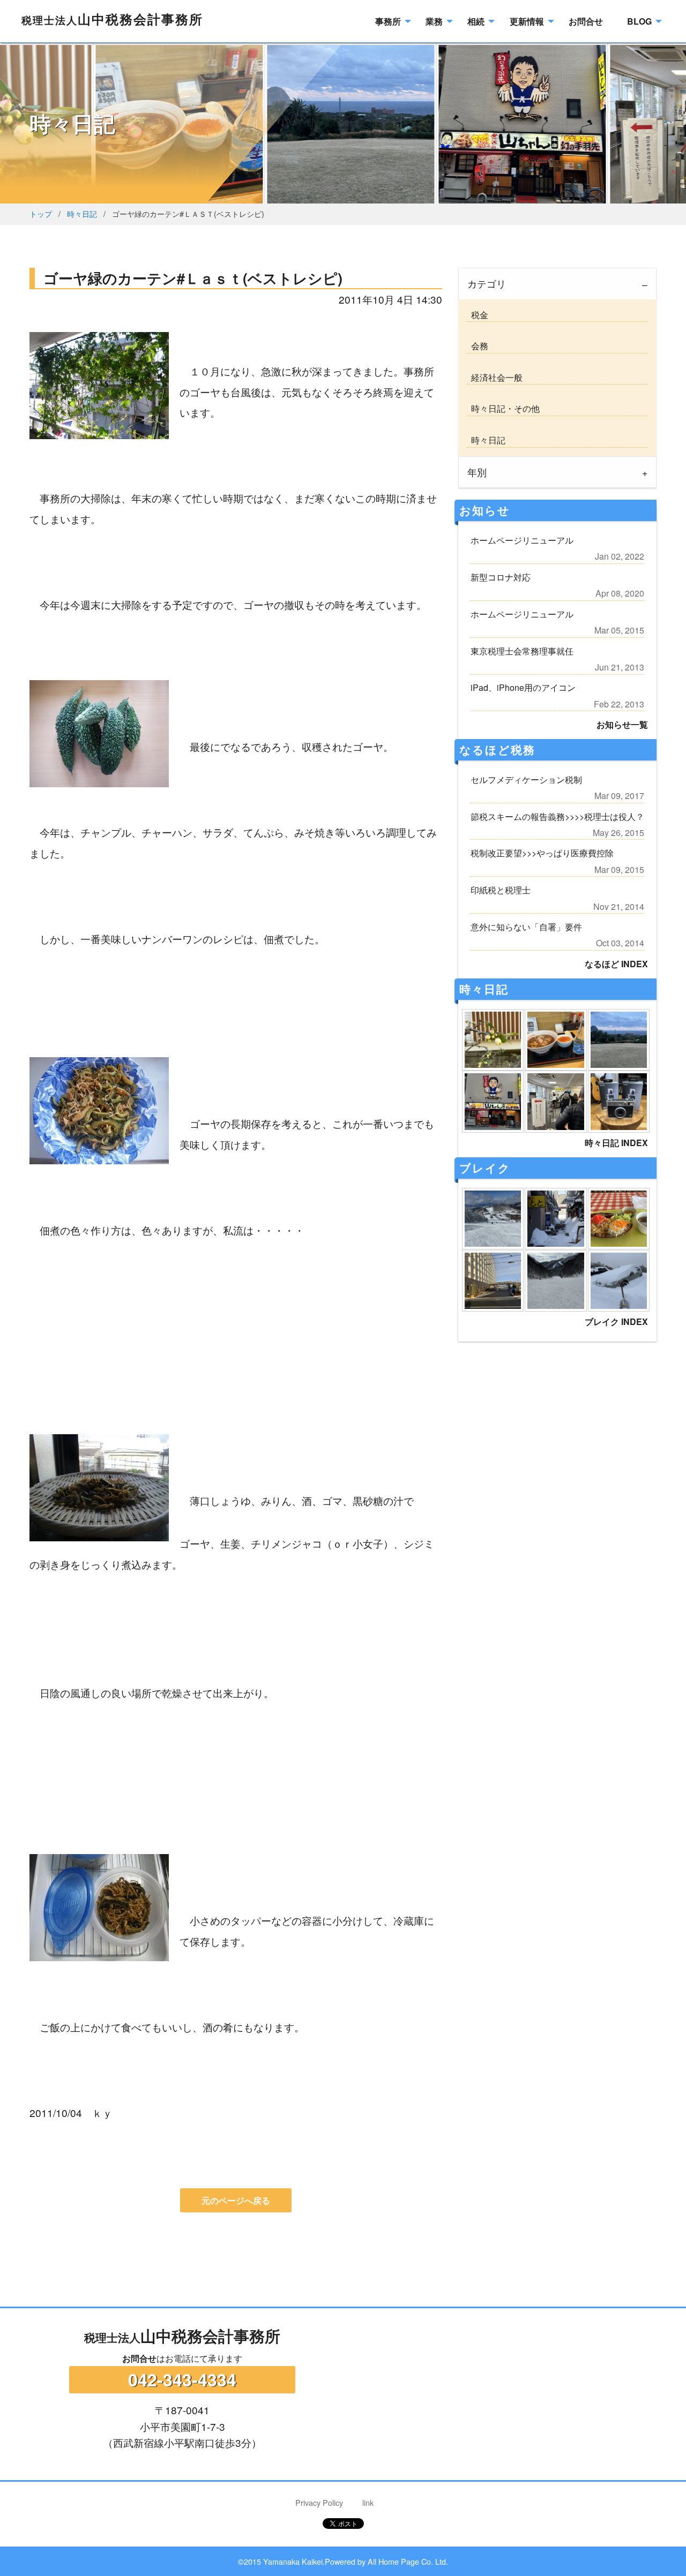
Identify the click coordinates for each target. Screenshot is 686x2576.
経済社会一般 (495, 377)
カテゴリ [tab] (487, 284)
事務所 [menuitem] (388, 21)
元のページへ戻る (236, 2200)
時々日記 (82, 213)
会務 (478, 346)
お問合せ (139, 2358)
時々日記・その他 (503, 408)
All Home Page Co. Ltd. (408, 2561)
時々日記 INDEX (616, 1143)
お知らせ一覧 (622, 724)
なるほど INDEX (616, 964)
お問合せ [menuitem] (586, 21)
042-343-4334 (182, 2379)
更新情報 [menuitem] (527, 21)
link (368, 2502)
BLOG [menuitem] (639, 21)
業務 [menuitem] (434, 21)
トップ (41, 213)
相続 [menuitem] (476, 21)
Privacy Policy (319, 2502)
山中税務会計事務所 (112, 19)
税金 (478, 315)
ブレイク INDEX (616, 1321)
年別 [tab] (477, 472)
